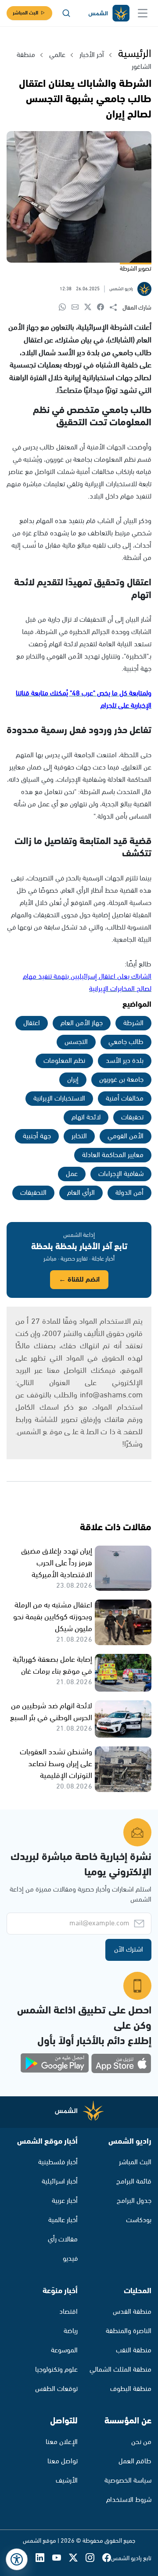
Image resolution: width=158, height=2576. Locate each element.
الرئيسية (135, 54)
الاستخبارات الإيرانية (59, 1099)
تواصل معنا (63, 2461)
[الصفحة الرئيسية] (108, 13)
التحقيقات (33, 1193)
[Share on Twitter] (91, 308)
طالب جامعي (126, 1042)
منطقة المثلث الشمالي (120, 2370)
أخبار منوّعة (60, 2291)
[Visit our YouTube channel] (61, 2558)
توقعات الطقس (56, 2389)
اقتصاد (68, 2312)
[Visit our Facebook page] (107, 2558)
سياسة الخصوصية (128, 2481)
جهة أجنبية (37, 1136)
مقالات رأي (63, 2239)
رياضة (71, 2331)
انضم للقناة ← (79, 1280)
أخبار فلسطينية (58, 2162)
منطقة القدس (132, 2312)
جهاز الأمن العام (82, 1023)
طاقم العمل (135, 2461)
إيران (73, 1080)
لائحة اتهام (86, 1117)
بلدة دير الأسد (125, 1061)
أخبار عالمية (63, 2220)
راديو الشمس (130, 2141)
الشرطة (133, 1023)
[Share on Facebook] (103, 308)
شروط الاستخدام (129, 2500)
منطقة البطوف (131, 2389)
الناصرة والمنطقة (129, 2331)
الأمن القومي (126, 1136)
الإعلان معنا (62, 2442)
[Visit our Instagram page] (94, 2558)
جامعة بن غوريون (121, 1080)
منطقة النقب (134, 2350)
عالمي (57, 55)
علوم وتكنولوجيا (56, 2370)
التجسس (76, 1042)
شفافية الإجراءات (121, 1174)
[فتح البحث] (66, 13)
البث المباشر (25, 13)
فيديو (70, 2259)
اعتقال (32, 1023)
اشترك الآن (129, 1950)
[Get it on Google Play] (55, 2063)
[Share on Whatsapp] (65, 308)
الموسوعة (64, 2350)
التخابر (79, 1136)
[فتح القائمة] (143, 13)
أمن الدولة (129, 1193)
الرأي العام (81, 1193)
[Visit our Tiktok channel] (27, 2558)
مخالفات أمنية (125, 1099)
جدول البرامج (134, 2201)
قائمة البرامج (134, 2182)
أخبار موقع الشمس (47, 2141)
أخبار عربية (65, 2201)
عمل (72, 1174)
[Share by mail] (78, 308)
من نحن (141, 2442)
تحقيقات (132, 1117)
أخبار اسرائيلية (60, 2182)
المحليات (138, 2291)
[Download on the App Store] (121, 2063)
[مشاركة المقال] (116, 308)
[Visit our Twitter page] (77, 2558)
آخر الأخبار (92, 55)
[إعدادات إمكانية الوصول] (17, 2559)
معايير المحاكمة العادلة (113, 1155)
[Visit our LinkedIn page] (44, 2558)
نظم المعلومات (64, 1061)
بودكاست (139, 2220)
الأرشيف (67, 2481)
